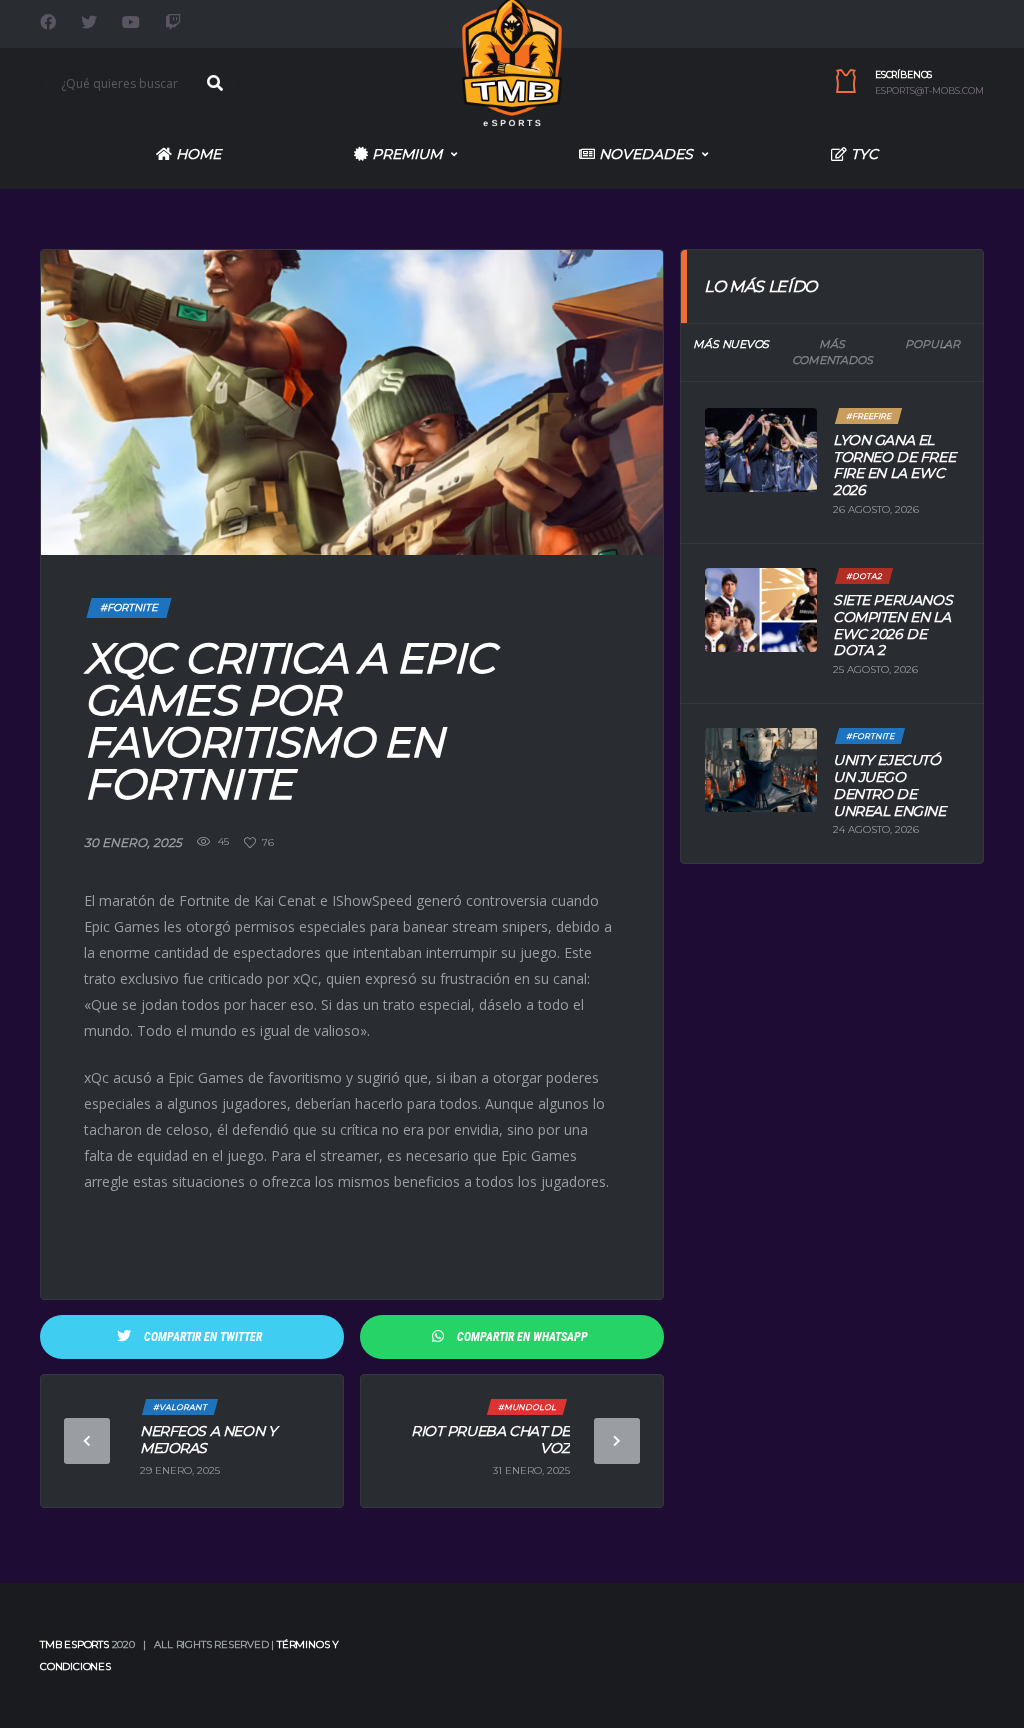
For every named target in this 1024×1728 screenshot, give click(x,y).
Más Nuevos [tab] (731, 344)
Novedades (644, 154)
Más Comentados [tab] (832, 352)
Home (196, 154)
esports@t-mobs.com (929, 91)
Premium (405, 154)
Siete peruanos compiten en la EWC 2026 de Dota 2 (892, 625)
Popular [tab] (932, 344)
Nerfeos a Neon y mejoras (208, 1439)
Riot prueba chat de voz (490, 1439)
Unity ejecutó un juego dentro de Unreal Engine (889, 785)
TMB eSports (74, 1644)
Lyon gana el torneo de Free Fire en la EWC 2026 (894, 465)
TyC (862, 154)
